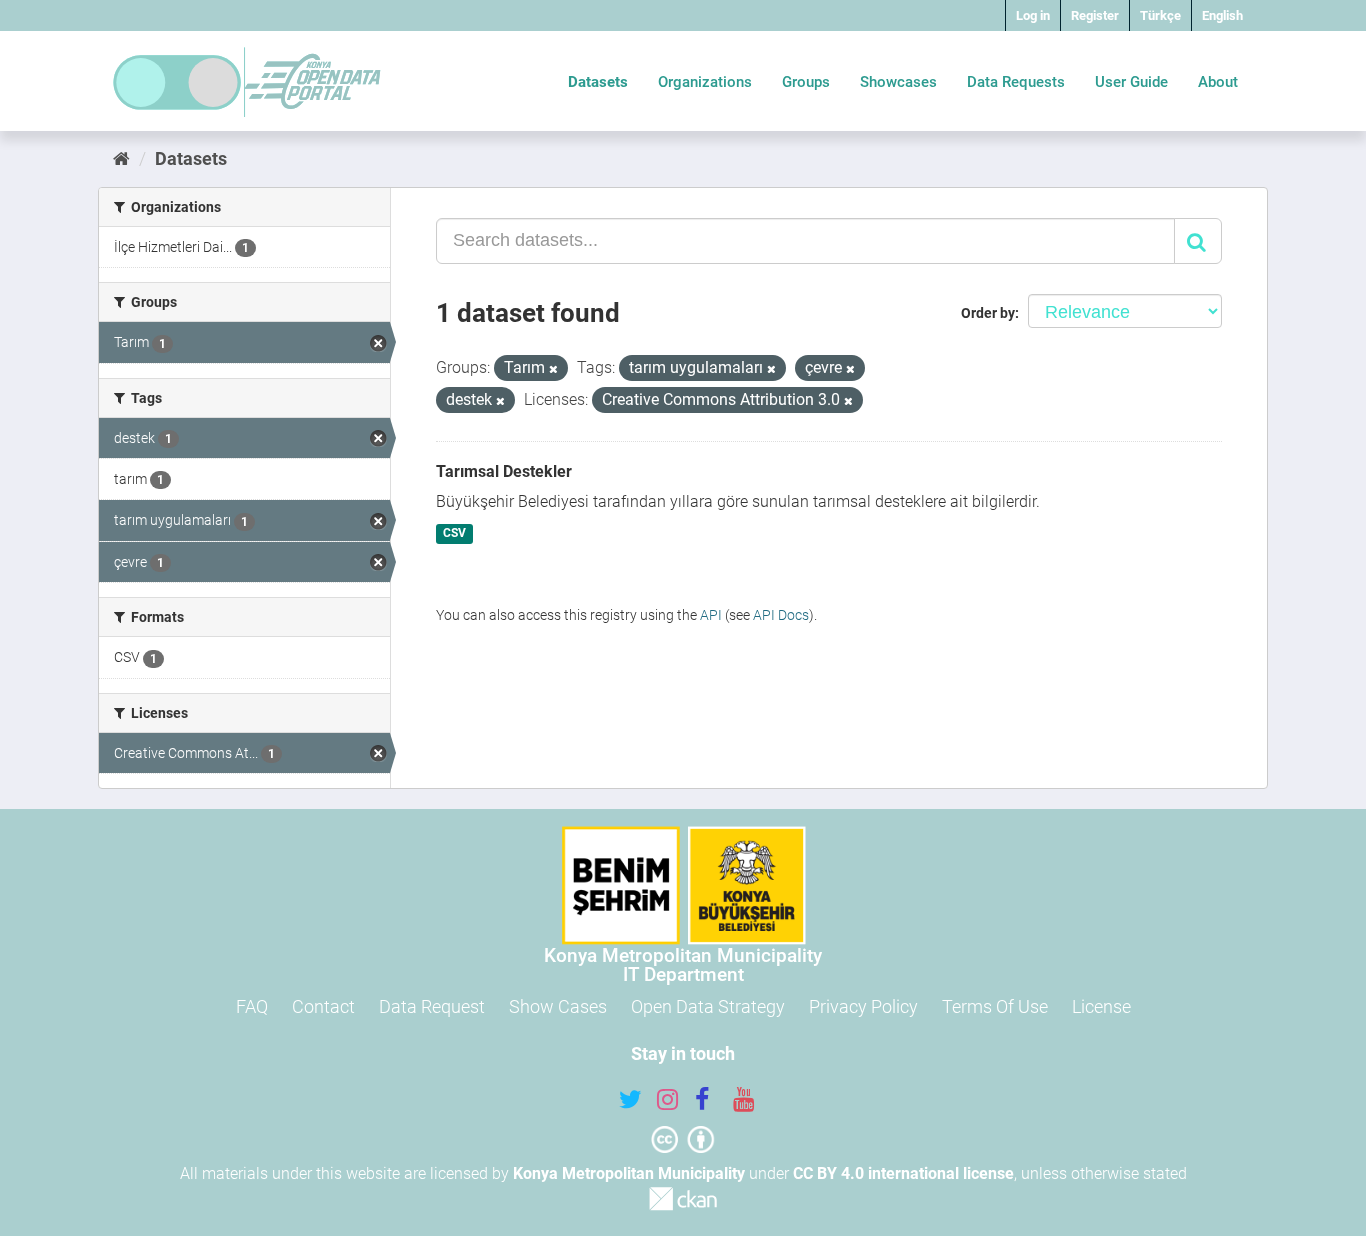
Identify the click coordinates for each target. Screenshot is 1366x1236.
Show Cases (558, 1006)
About (1218, 82)
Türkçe (1160, 15)
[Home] (121, 158)
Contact (323, 1006)
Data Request (432, 1006)
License (1101, 1006)
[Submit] (1198, 241)
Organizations (705, 82)
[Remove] (553, 369)
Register (1095, 15)
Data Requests (1016, 82)
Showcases (898, 82)
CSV (454, 534)
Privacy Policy (863, 1006)
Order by (988, 313)
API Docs (781, 615)
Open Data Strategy (708, 1006)
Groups (806, 82)
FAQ (252, 1006)
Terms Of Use (995, 1006)
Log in (1033, 15)
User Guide (1131, 82)
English (1222, 15)
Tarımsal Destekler (504, 471)
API (711, 615)
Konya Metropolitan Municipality (629, 1173)
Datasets (598, 82)
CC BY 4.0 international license (903, 1173)
